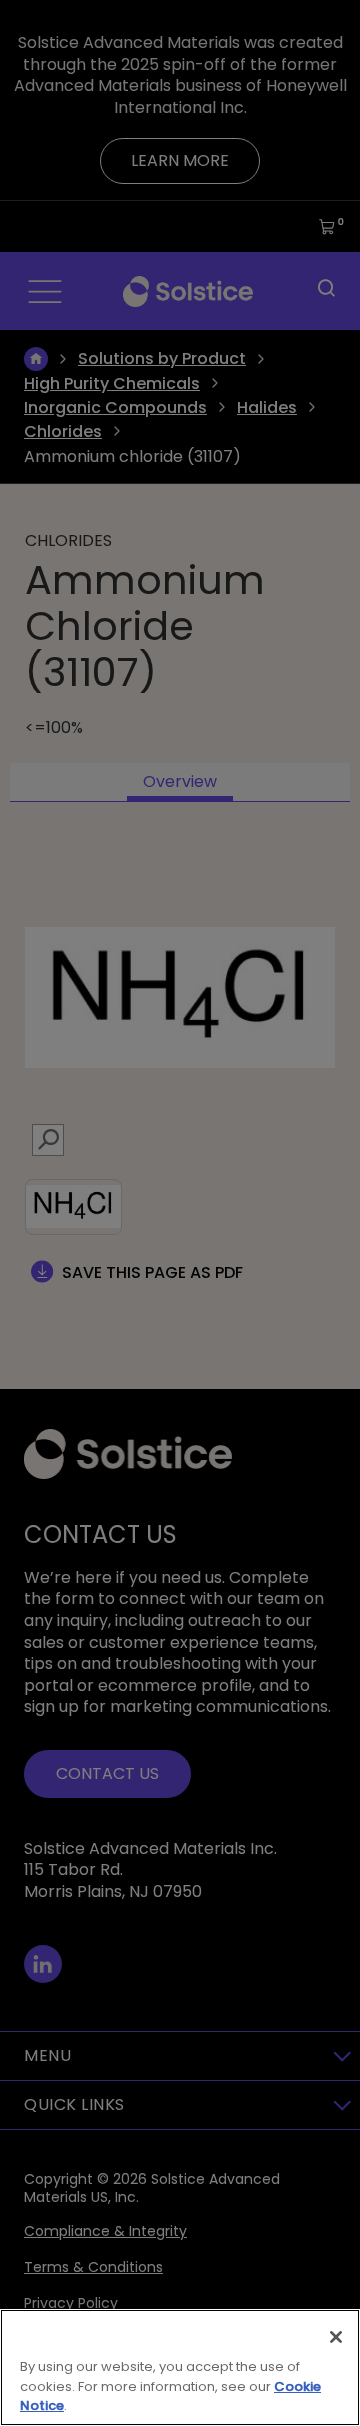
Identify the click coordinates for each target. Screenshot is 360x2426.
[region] (180, 2367)
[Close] (336, 2337)
